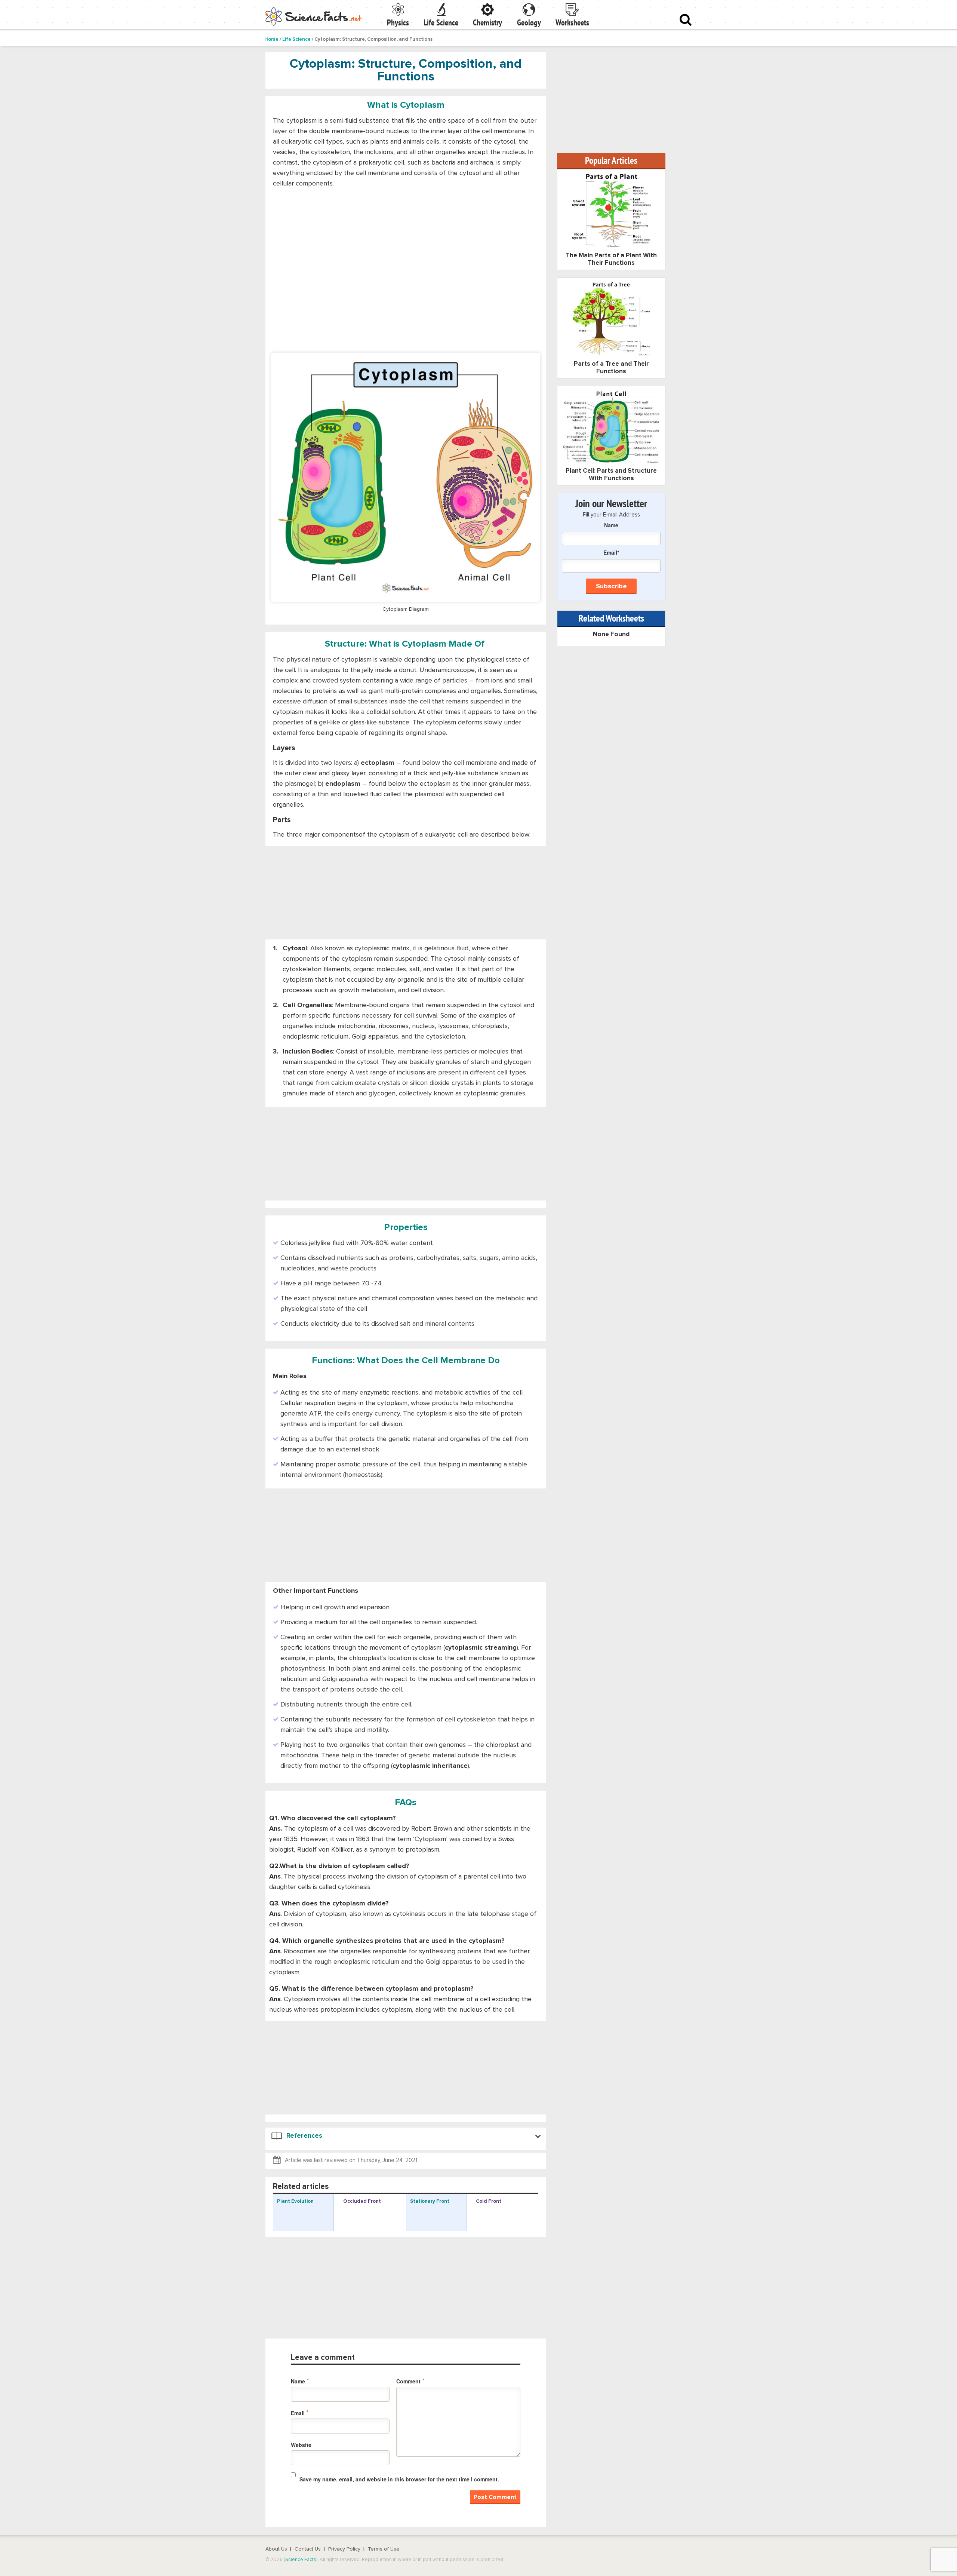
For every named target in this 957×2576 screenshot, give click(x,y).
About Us (276, 2549)
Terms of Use (384, 2549)
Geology (529, 22)
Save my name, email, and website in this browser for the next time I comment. (399, 2479)
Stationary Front (430, 2201)
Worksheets (572, 22)
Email (300, 2413)
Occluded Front (362, 2201)
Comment (410, 2381)
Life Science (441, 22)
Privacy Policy (344, 2549)
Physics (398, 22)
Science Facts (301, 2560)
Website (301, 2445)
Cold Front (489, 2201)
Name (300, 2381)
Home (271, 39)
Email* (611, 552)
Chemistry (487, 22)
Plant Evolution (295, 2201)
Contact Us (308, 2549)
